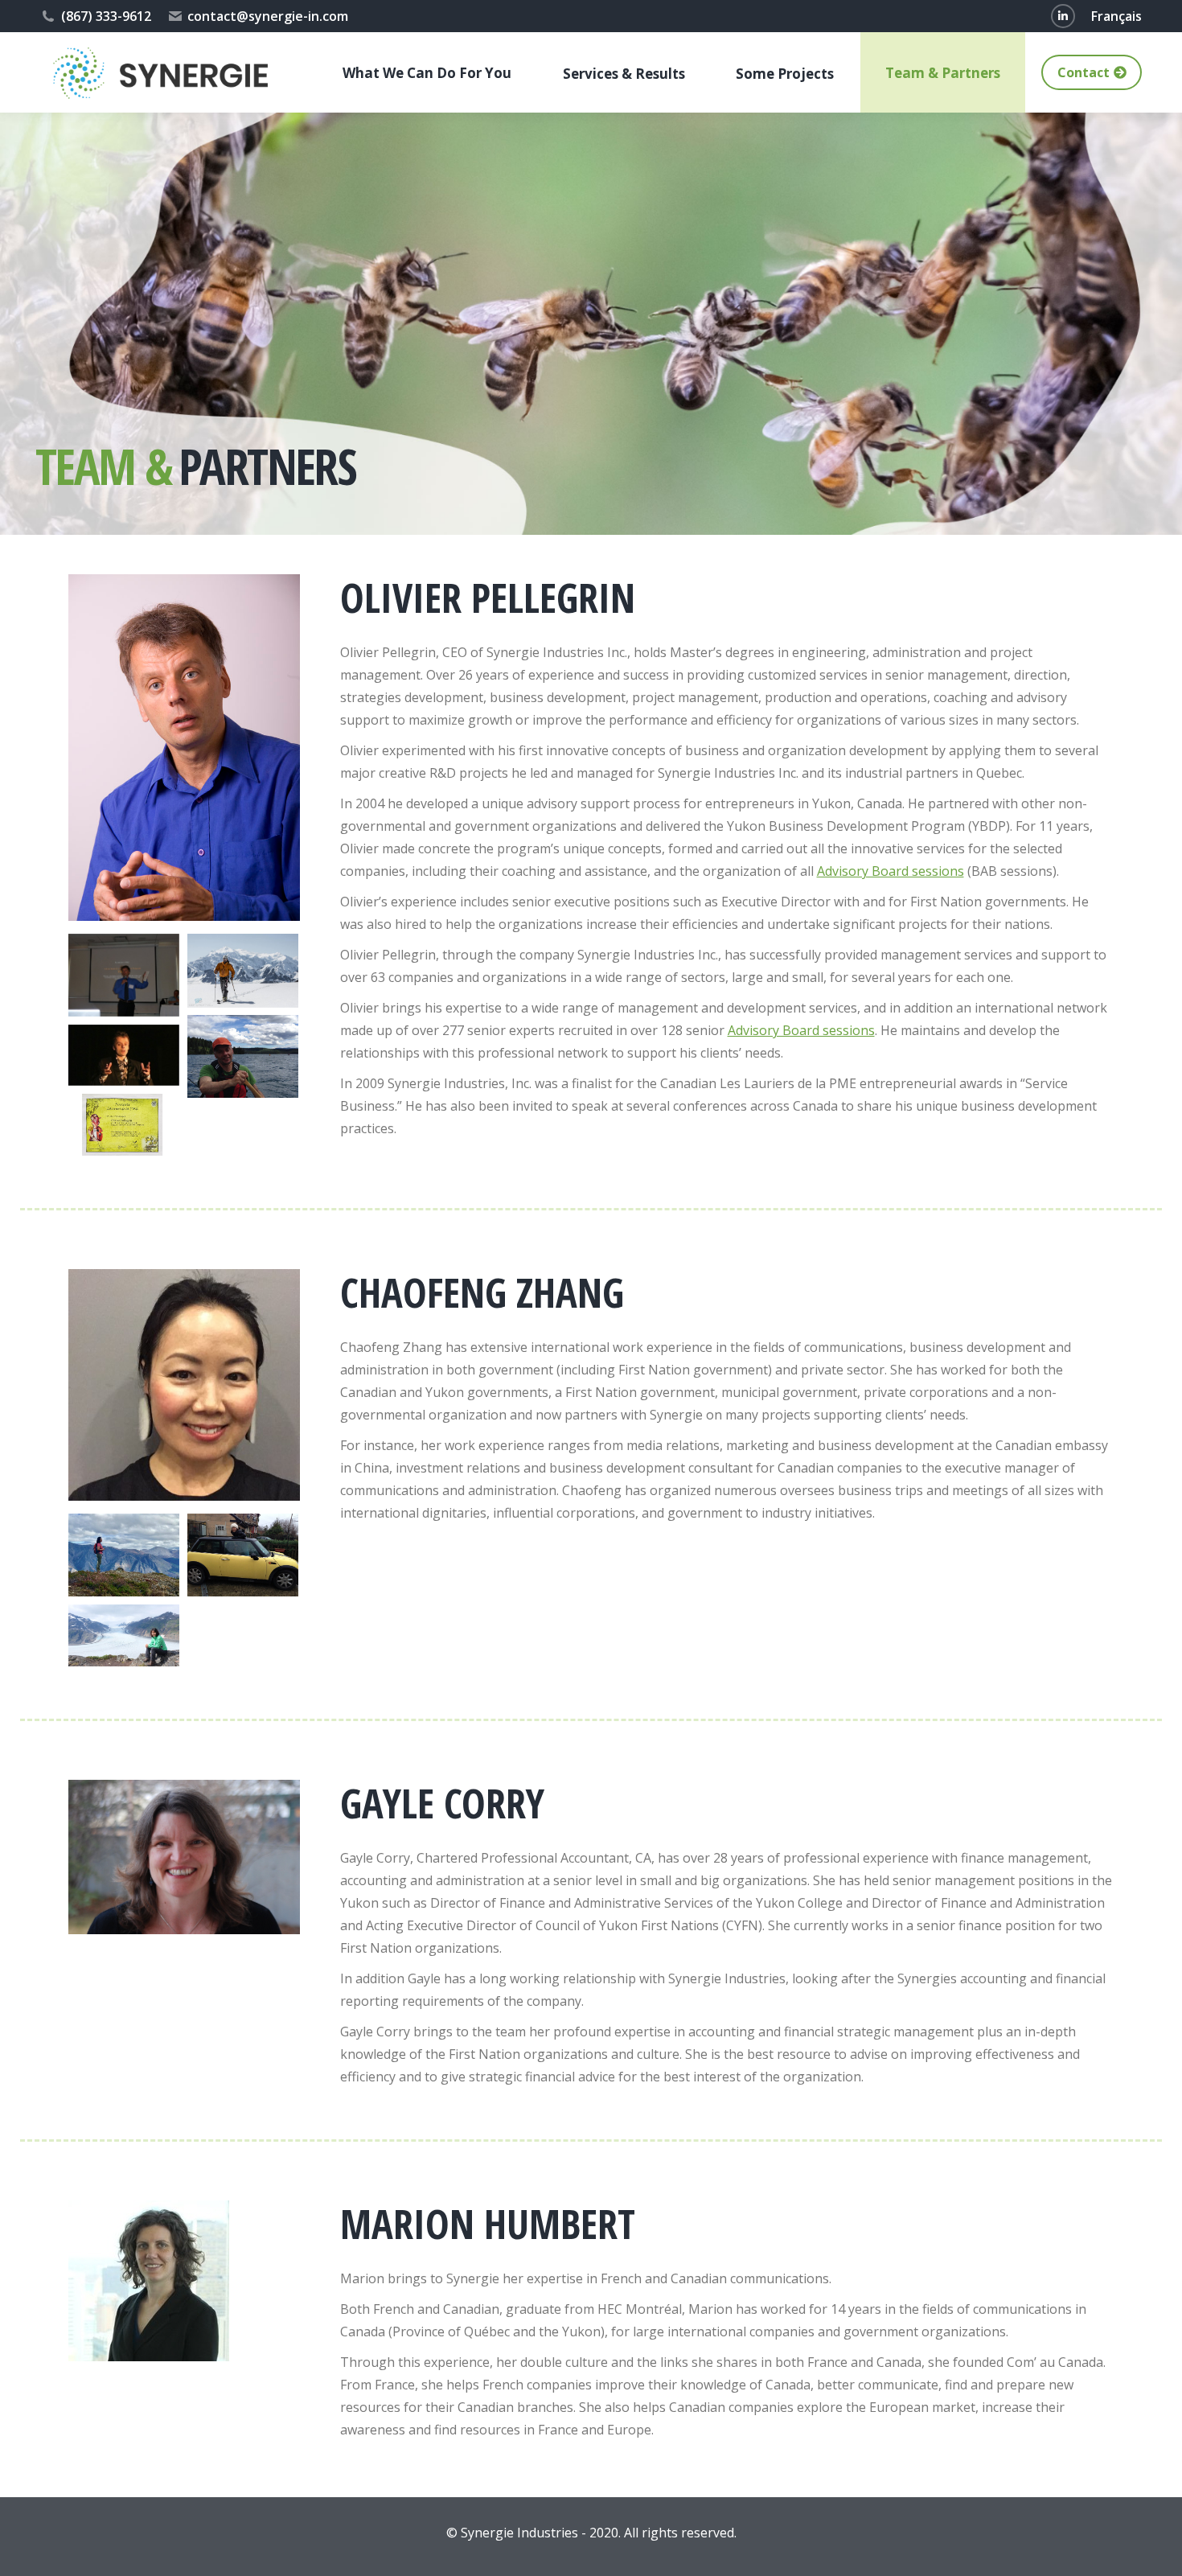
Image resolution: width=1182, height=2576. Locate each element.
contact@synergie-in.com (268, 16)
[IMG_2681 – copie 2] (124, 1125)
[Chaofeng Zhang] (124, 1555)
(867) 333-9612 (106, 16)
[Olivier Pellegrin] (124, 976)
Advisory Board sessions (891, 871)
